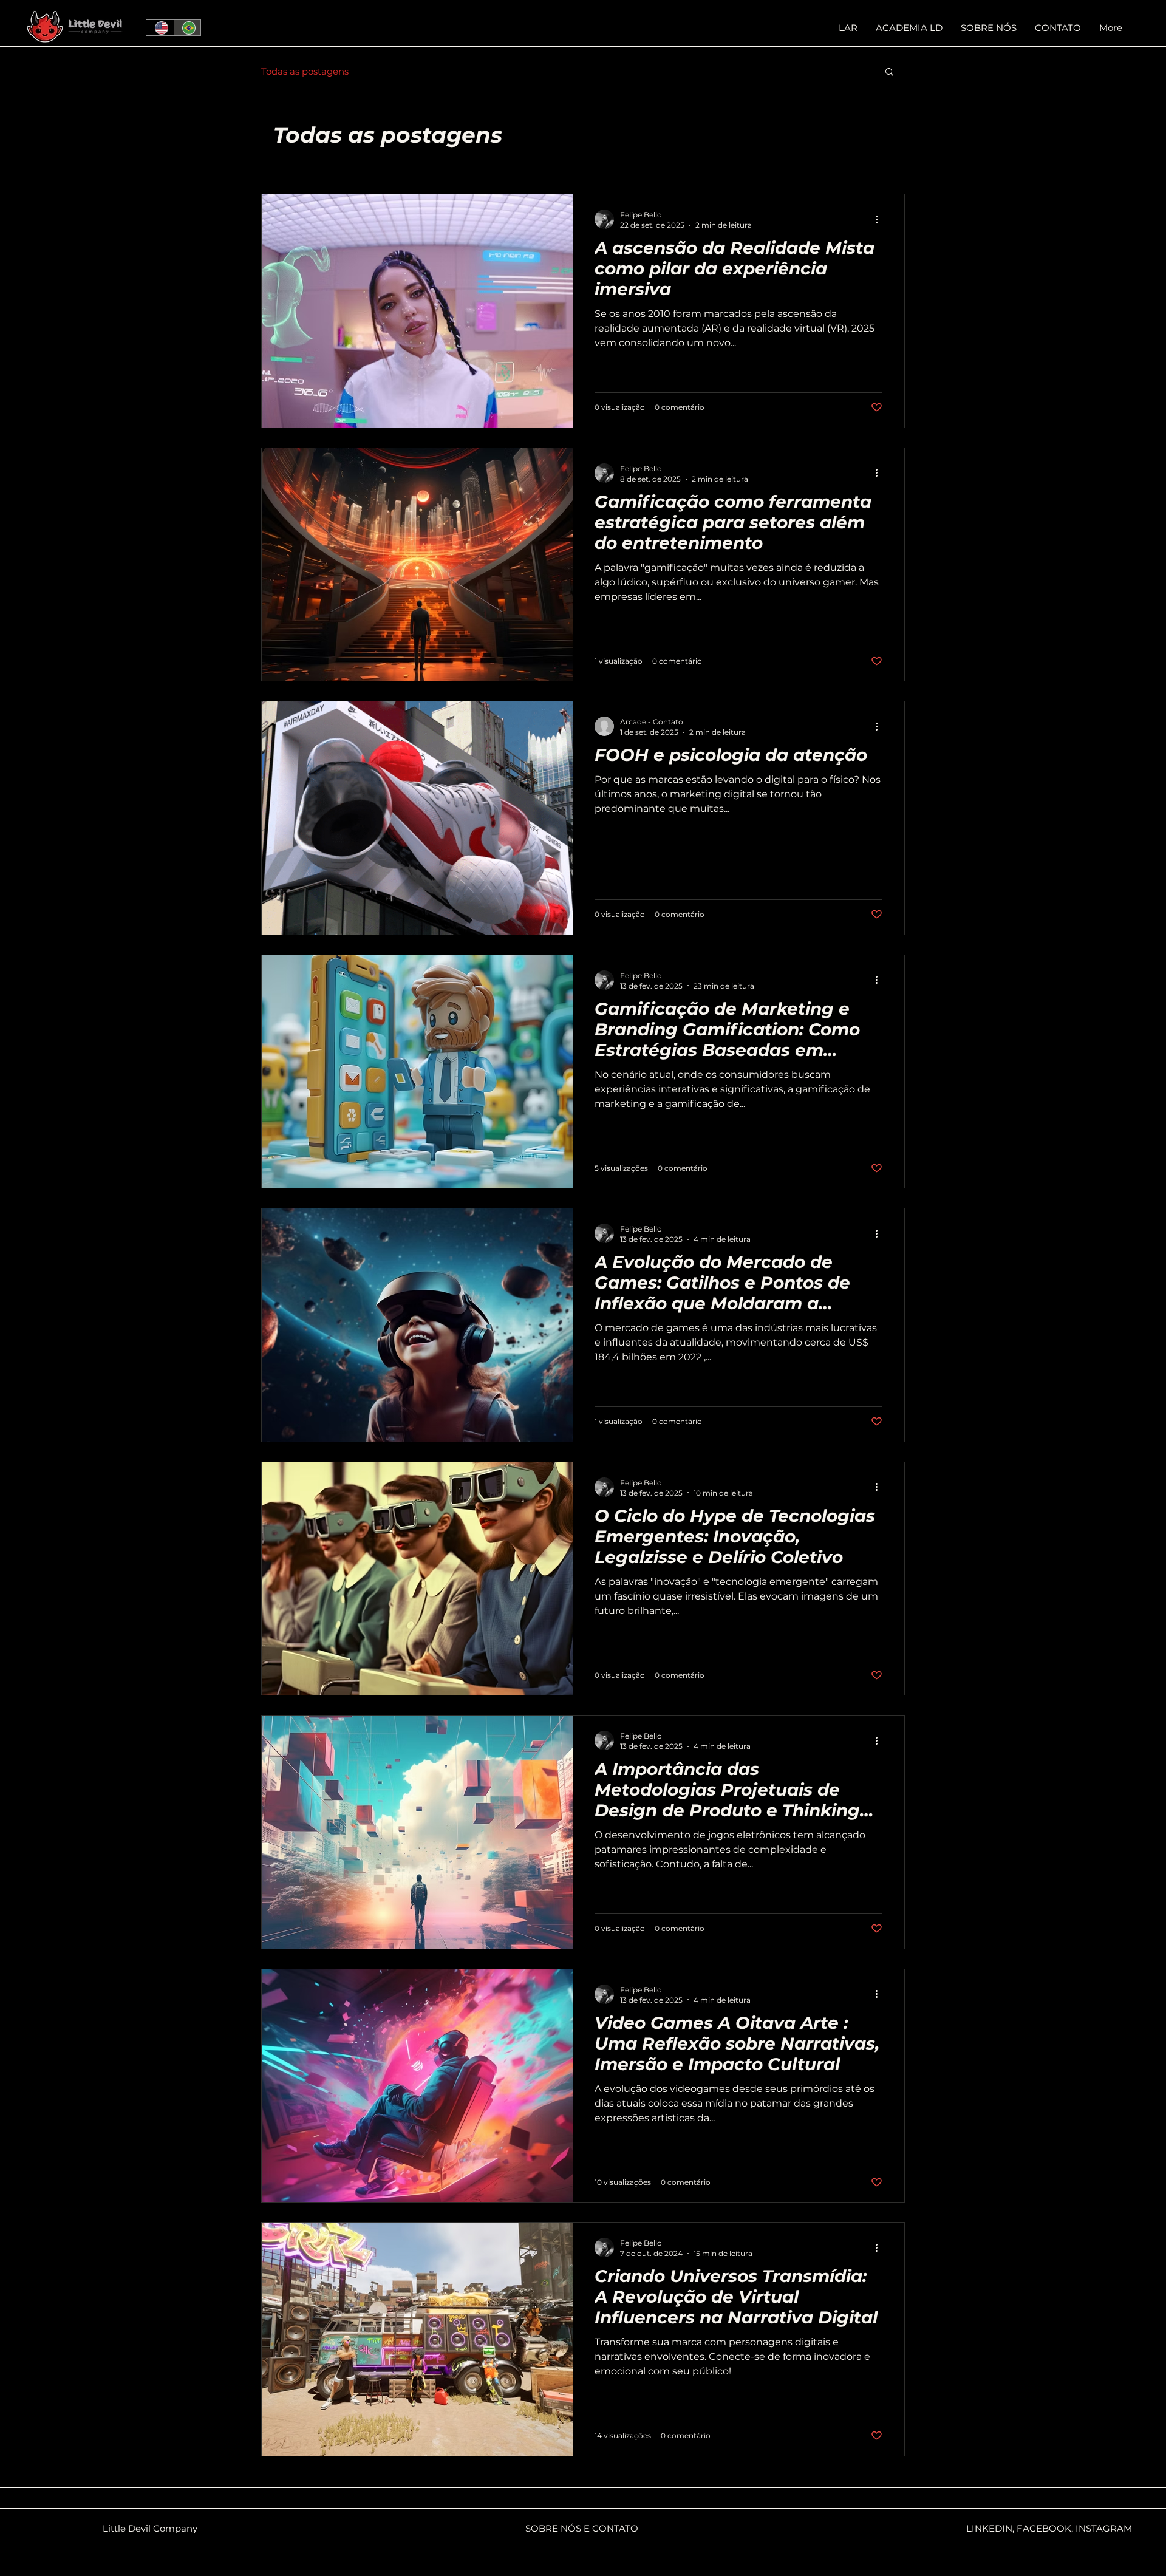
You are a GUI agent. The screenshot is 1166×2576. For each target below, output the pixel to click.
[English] (160, 28)
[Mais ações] (881, 219)
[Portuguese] (187, 28)
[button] (889, 73)
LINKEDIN (989, 2528)
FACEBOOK (1044, 2528)
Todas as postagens (305, 71)
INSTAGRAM (1104, 2528)
